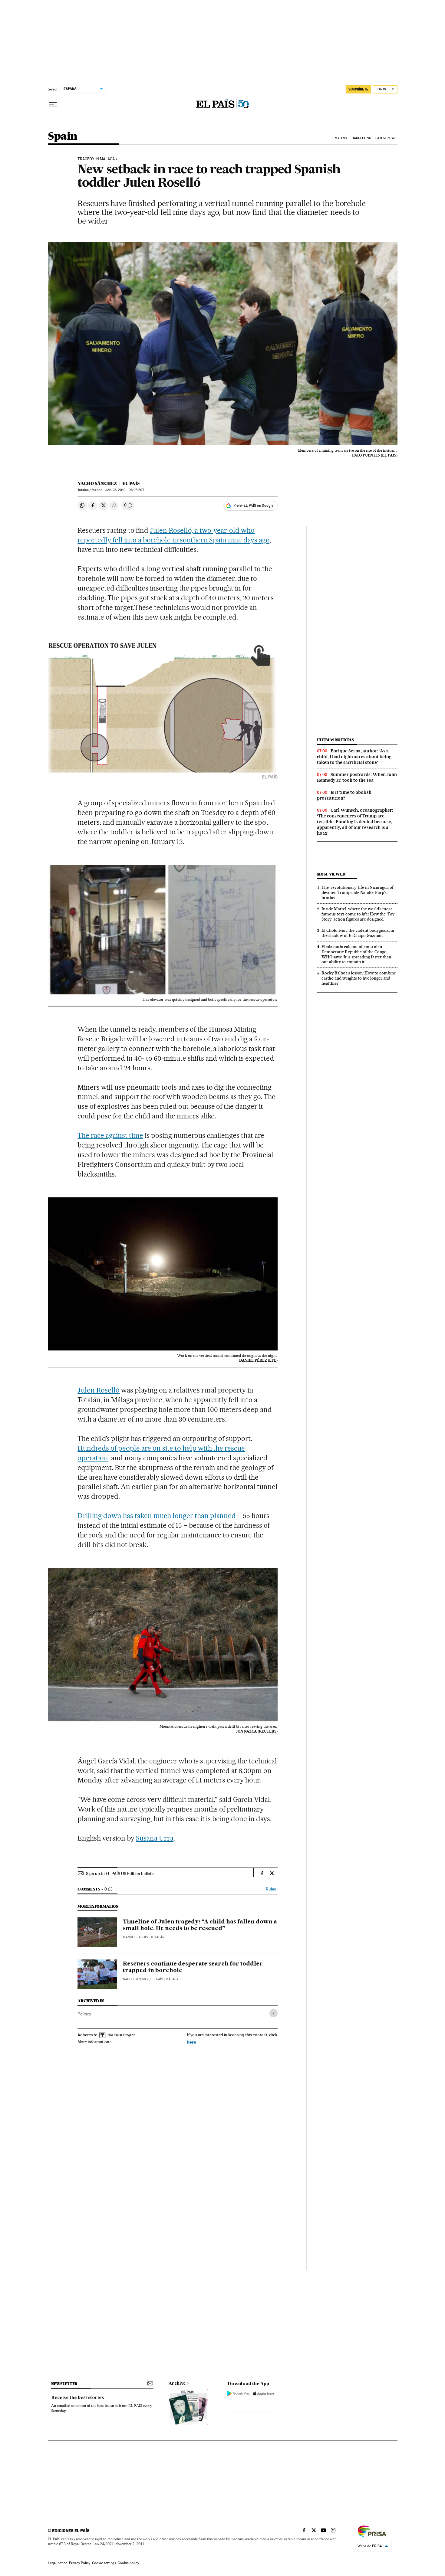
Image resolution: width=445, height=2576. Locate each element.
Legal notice (58, 2563)
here (192, 2042)
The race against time (110, 1135)
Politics (84, 2014)
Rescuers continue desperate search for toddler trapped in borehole (193, 1967)
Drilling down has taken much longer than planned (157, 1516)
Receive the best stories (77, 2398)
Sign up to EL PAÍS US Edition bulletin (120, 1874)
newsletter (64, 2384)
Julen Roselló (99, 1390)
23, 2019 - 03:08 (125, 490)
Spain (63, 137)
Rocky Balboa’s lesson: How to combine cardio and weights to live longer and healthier (359, 978)
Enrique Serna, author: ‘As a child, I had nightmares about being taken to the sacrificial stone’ (354, 757)
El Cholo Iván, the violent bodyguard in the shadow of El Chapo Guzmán (358, 933)
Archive (177, 2384)
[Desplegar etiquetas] (274, 2013)
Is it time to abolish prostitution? (344, 795)
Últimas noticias (335, 740)
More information (93, 2042)
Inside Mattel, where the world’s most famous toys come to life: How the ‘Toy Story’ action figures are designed (358, 914)
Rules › (272, 1889)
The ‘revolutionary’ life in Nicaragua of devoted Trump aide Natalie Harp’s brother (358, 892)
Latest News (386, 138)
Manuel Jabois (135, 1937)
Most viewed (331, 874)
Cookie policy (128, 2563)
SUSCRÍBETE (358, 89)
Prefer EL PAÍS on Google (253, 506)
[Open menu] (53, 104)
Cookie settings (104, 2563)
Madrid (341, 138)
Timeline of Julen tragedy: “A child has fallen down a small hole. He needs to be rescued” (200, 1925)
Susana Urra (155, 1838)
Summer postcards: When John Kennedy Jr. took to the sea (357, 777)
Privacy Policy (80, 2563)
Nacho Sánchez (97, 483)
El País (131, 483)
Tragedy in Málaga (96, 159)
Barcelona (361, 138)
